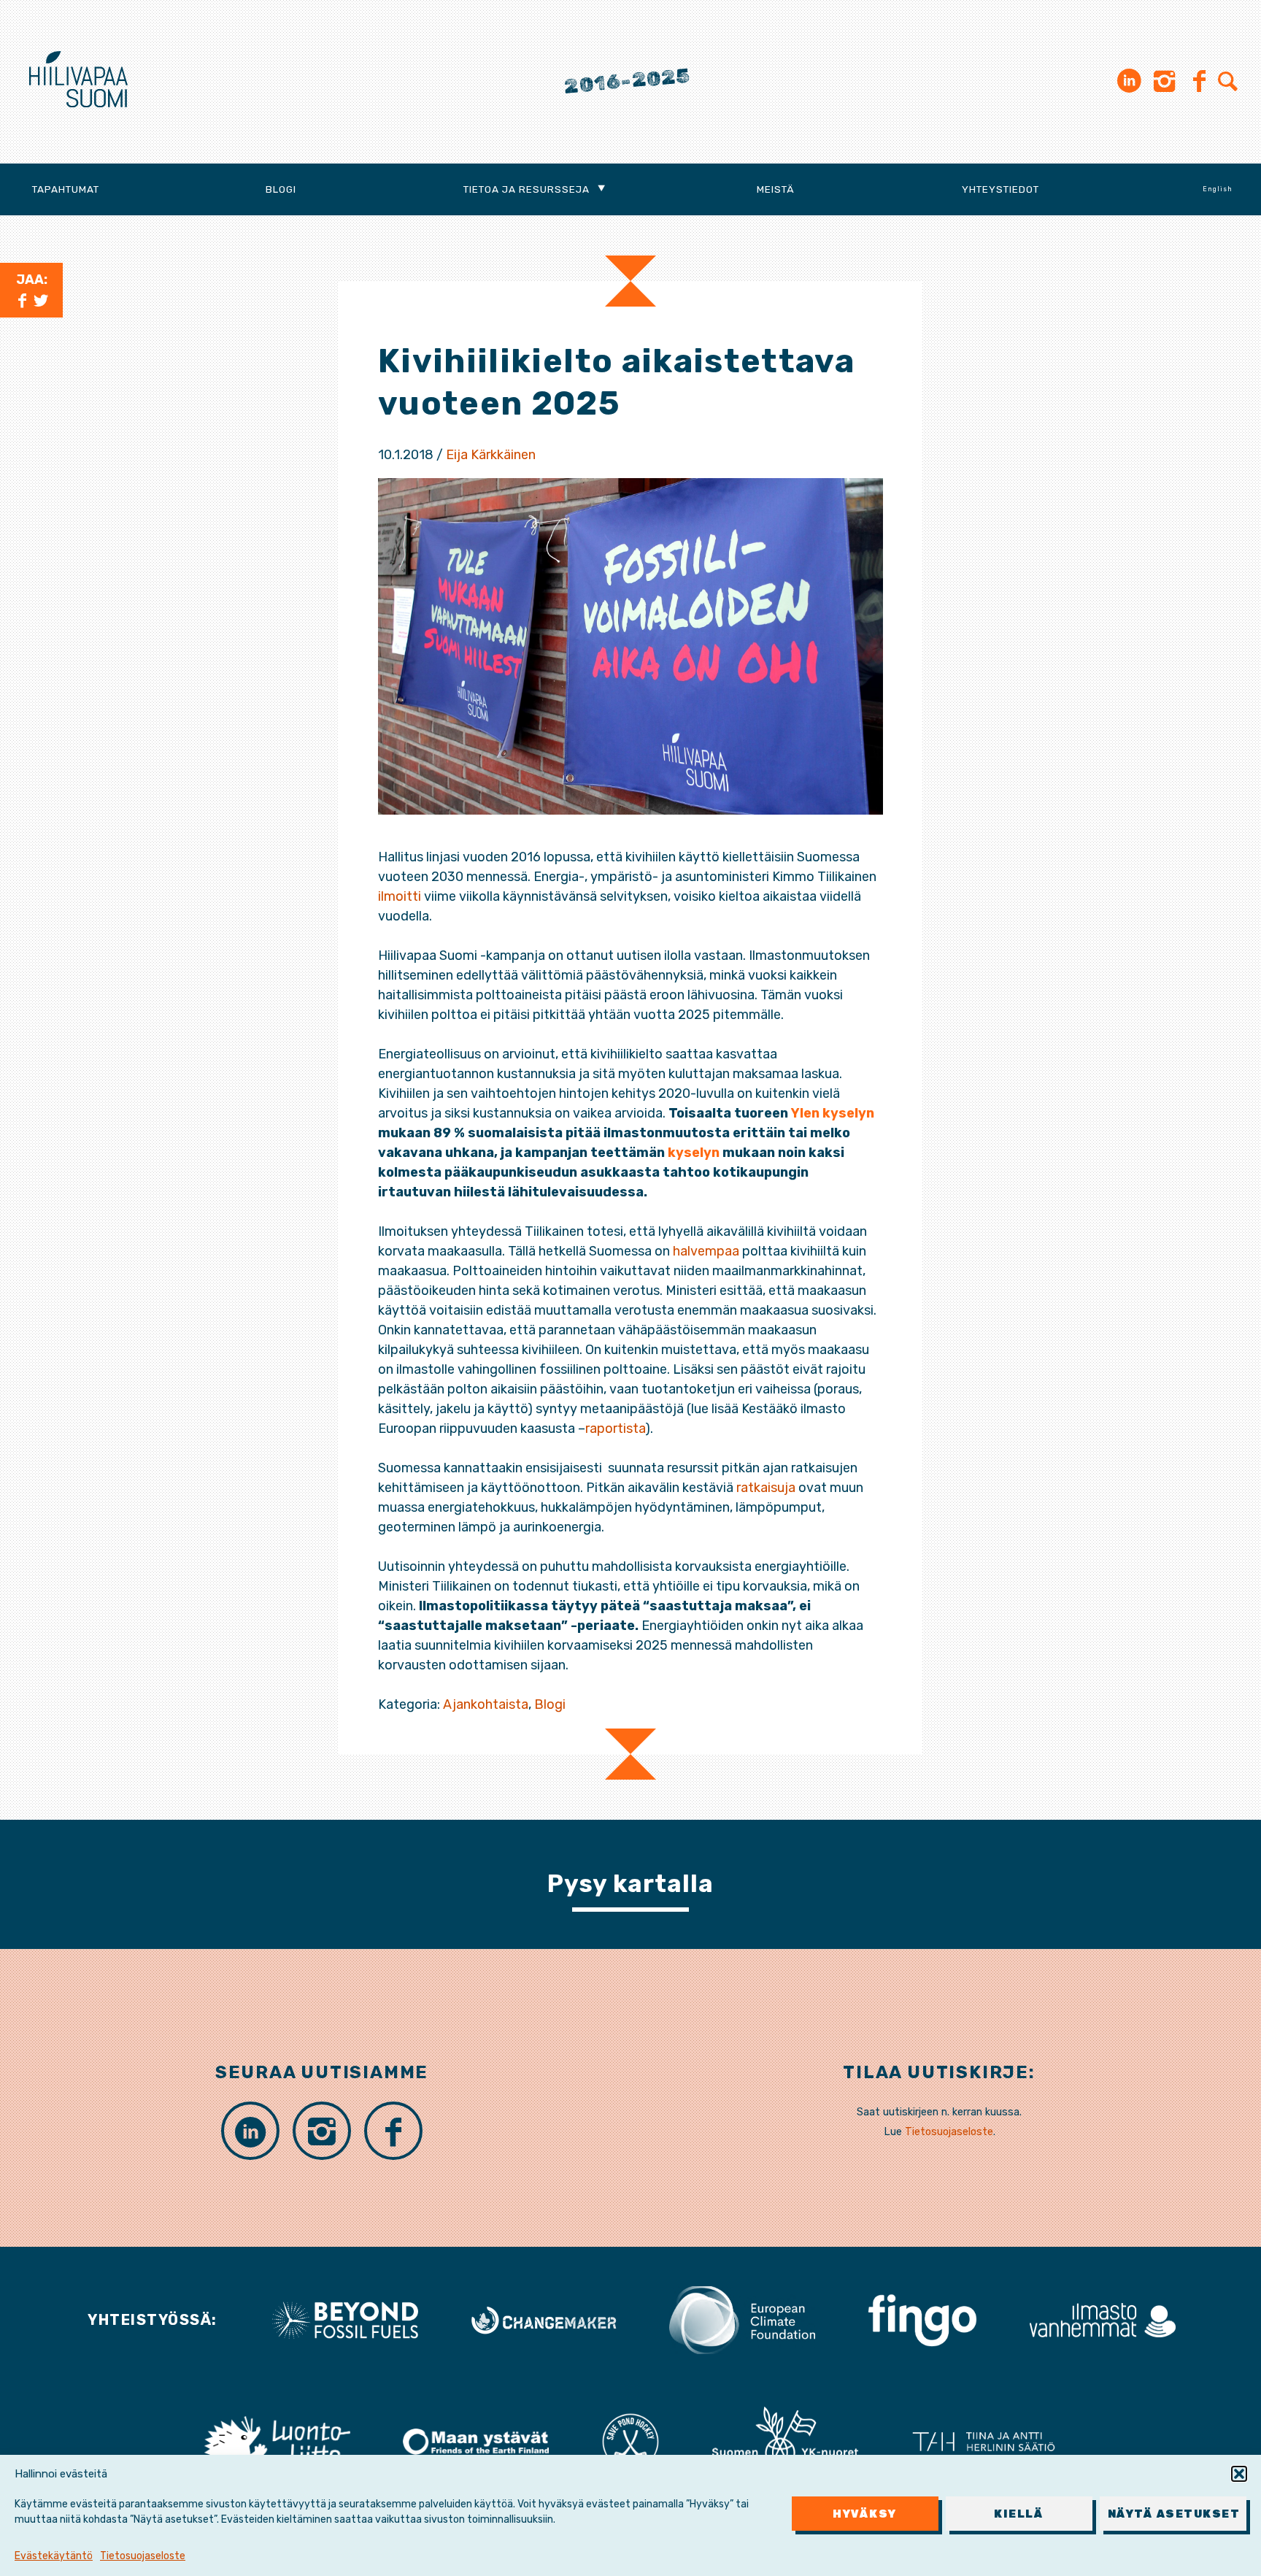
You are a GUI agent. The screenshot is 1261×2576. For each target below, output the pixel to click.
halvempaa (706, 1251)
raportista (615, 1429)
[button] (1239, 2474)
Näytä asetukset (1174, 2514)
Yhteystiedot (1000, 189)
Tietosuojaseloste (143, 2556)
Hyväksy (865, 2514)
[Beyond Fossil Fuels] (345, 2319)
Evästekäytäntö (54, 2556)
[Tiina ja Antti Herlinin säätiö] (984, 2440)
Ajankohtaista (486, 1704)
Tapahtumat (66, 189)
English (1218, 189)
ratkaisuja (766, 1488)
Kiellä (1019, 2514)
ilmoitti (400, 896)
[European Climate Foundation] (742, 2319)
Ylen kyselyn (833, 1113)
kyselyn (694, 1153)
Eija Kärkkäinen (491, 455)
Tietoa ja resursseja (527, 189)
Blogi (281, 189)
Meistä (776, 189)
